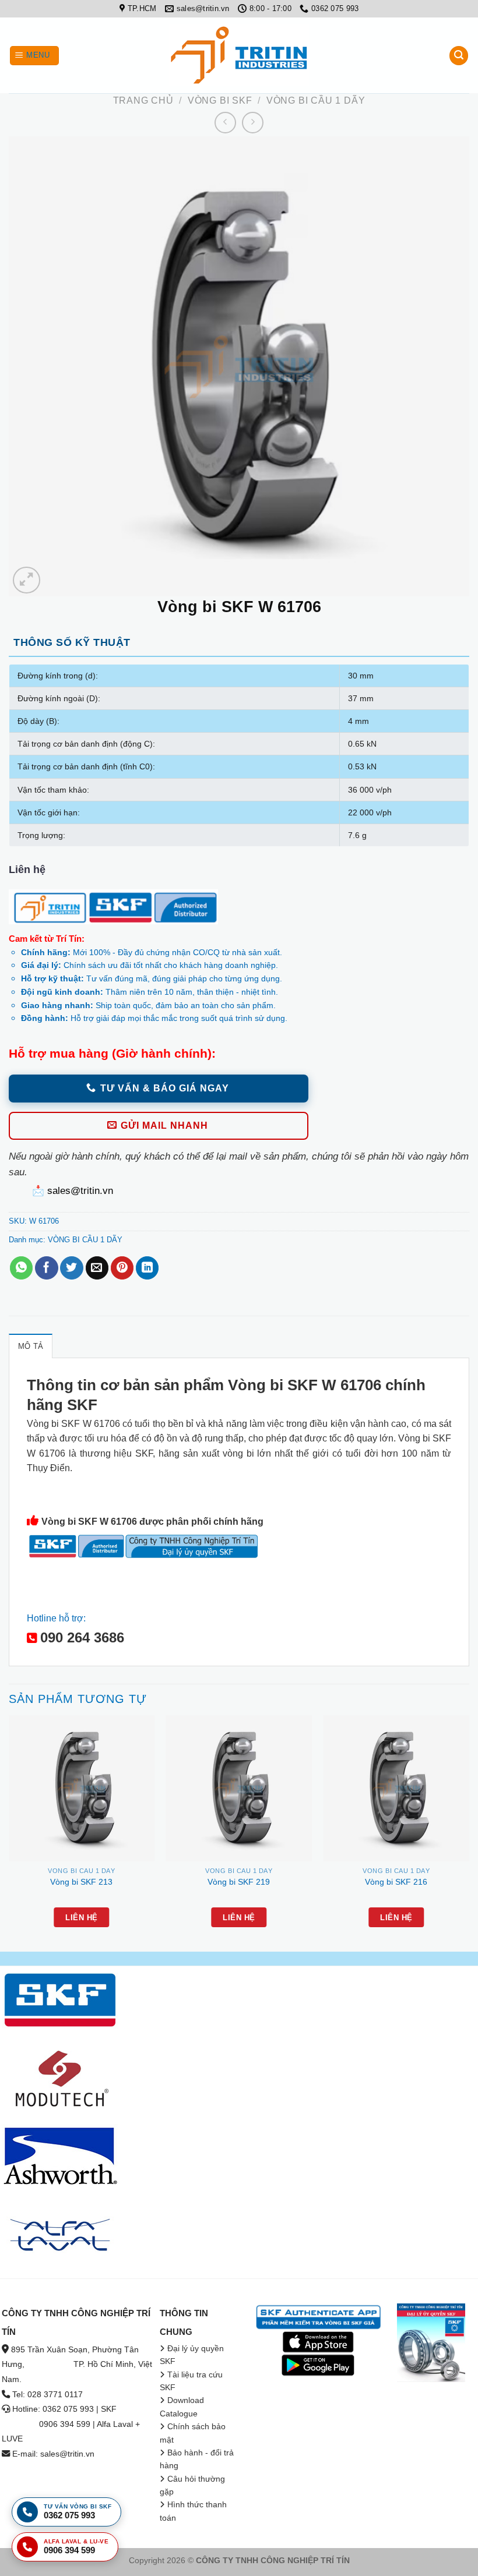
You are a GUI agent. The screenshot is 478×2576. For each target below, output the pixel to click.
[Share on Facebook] (46, 1268)
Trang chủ (143, 100)
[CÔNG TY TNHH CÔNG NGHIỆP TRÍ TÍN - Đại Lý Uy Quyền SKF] (239, 55)
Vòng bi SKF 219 (239, 1882)
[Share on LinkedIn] (147, 1268)
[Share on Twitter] (71, 1268)
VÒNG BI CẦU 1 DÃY (316, 100)
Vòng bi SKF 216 (396, 1882)
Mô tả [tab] (31, 1346)
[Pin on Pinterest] (122, 1268)
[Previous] (9, 1832)
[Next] (469, 1832)
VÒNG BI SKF (220, 100)
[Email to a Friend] (97, 1268)
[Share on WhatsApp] (21, 1268)
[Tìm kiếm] (459, 56)
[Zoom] (26, 580)
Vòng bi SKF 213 (81, 1882)
